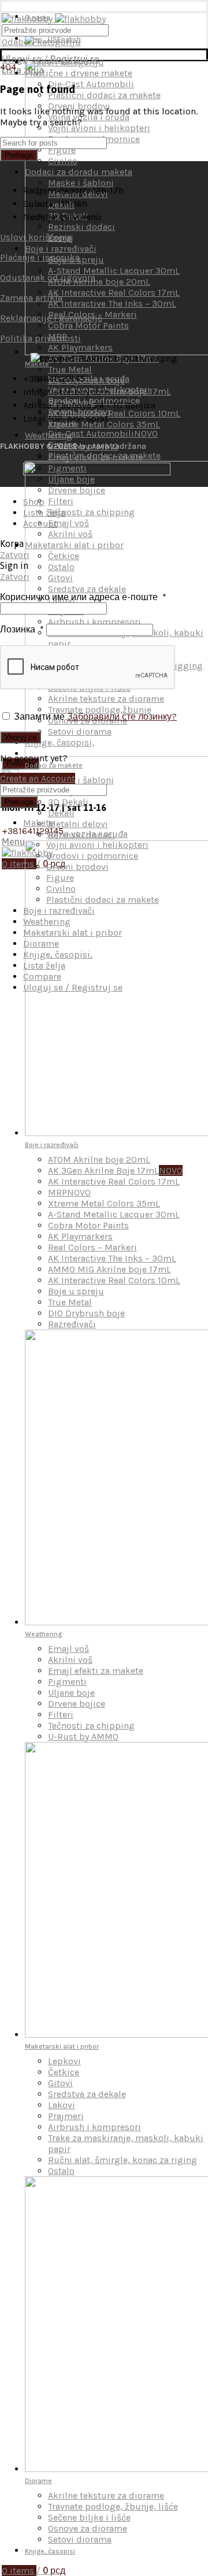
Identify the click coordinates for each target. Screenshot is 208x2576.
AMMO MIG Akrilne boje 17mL (109, 1269)
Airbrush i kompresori (94, 2127)
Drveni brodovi (79, 412)
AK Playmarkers (80, 1236)
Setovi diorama (80, 2539)
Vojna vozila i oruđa (89, 379)
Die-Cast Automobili (103, 433)
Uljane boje (71, 1693)
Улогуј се (21, 737)
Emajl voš (68, 1649)
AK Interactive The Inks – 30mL (112, 1258)
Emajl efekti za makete (96, 1671)
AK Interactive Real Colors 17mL (114, 1181)
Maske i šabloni (81, 780)
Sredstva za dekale (87, 2094)
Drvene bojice (77, 1704)
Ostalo (61, 2171)
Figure (60, 878)
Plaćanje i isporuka (40, 257)
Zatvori (15, 555)
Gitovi (60, 2083)
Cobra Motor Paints (88, 1225)
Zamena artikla (31, 298)
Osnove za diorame (88, 2528)
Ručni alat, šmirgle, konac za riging (122, 2160)
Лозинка (22, 629)
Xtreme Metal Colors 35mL (104, 424)
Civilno (61, 889)
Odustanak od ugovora (48, 278)
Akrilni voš (70, 1660)
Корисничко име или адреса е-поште (83, 597)
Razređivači (72, 1324)
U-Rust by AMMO (83, 1736)
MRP (69, 1192)
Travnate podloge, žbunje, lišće (113, 2506)
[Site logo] (54, 19)
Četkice (64, 2072)
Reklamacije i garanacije (51, 318)
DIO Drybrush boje (86, 1313)
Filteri (61, 1715)
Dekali (61, 813)
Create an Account (38, 778)
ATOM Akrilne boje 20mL (99, 1159)
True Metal (70, 369)
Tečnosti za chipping (91, 1726)
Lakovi (62, 2105)
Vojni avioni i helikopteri (97, 845)
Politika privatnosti (40, 338)
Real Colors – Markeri (92, 1247)
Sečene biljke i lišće (89, 2517)
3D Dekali (68, 802)
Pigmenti (67, 1682)
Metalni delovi (78, 824)
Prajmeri (66, 2116)
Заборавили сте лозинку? (122, 716)
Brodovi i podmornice (92, 856)
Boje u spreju (76, 1291)
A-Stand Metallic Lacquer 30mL (114, 1214)
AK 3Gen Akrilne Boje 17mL (115, 1170)
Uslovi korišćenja (36, 237)
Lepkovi (64, 2061)
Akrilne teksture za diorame (106, 2495)
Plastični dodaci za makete (104, 455)
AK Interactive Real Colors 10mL (114, 413)
